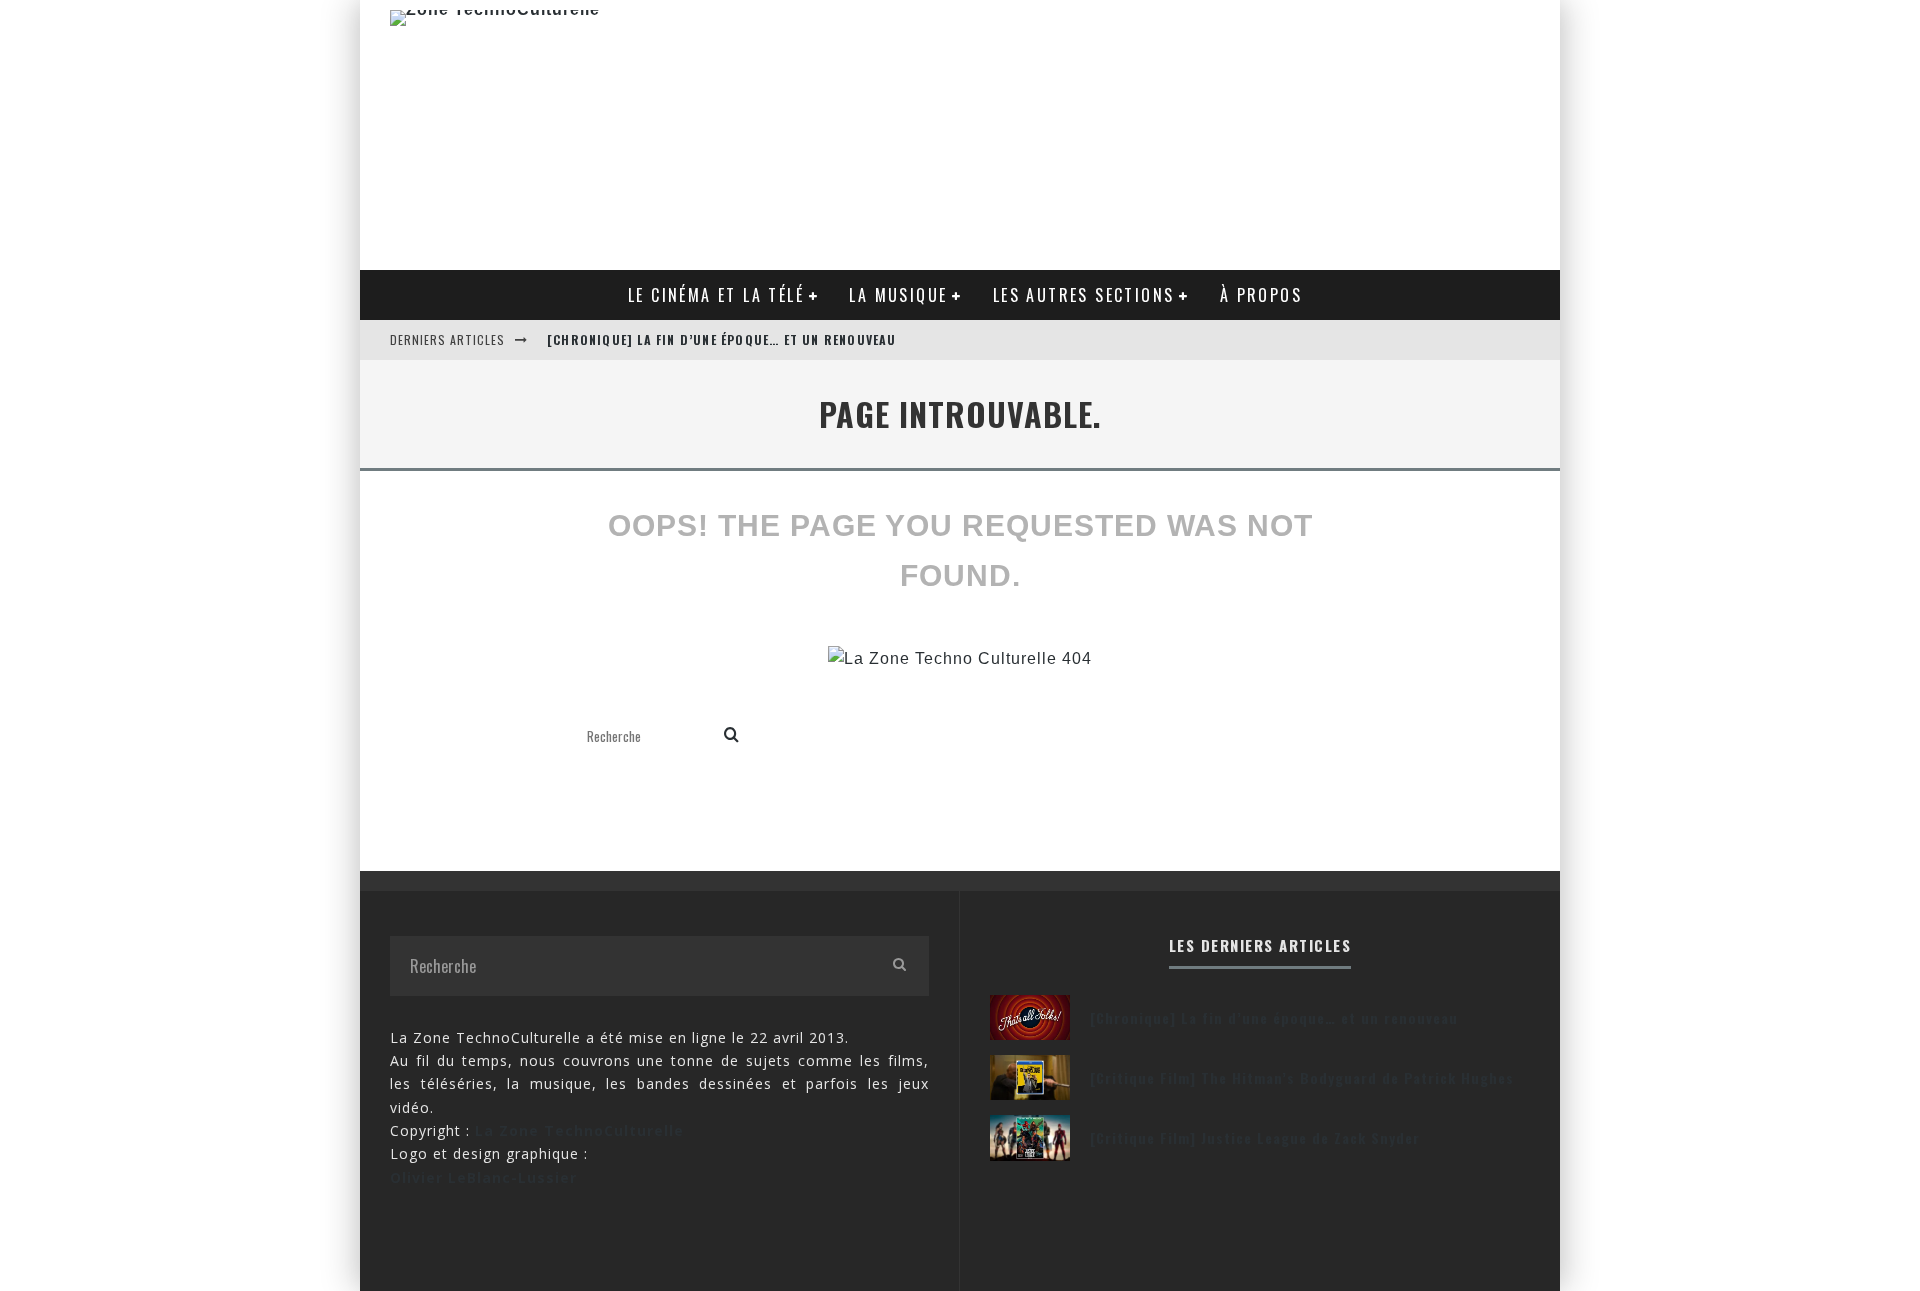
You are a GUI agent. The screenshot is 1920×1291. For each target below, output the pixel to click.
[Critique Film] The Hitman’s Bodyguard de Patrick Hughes (1302, 1077)
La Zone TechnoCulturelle (579, 1130)
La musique (898, 295)
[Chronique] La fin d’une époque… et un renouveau (722, 339)
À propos (1261, 295)
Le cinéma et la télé (716, 295)
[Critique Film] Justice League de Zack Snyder (1255, 1137)
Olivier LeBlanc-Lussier (483, 1177)
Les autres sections (1084, 295)
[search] (731, 736)
